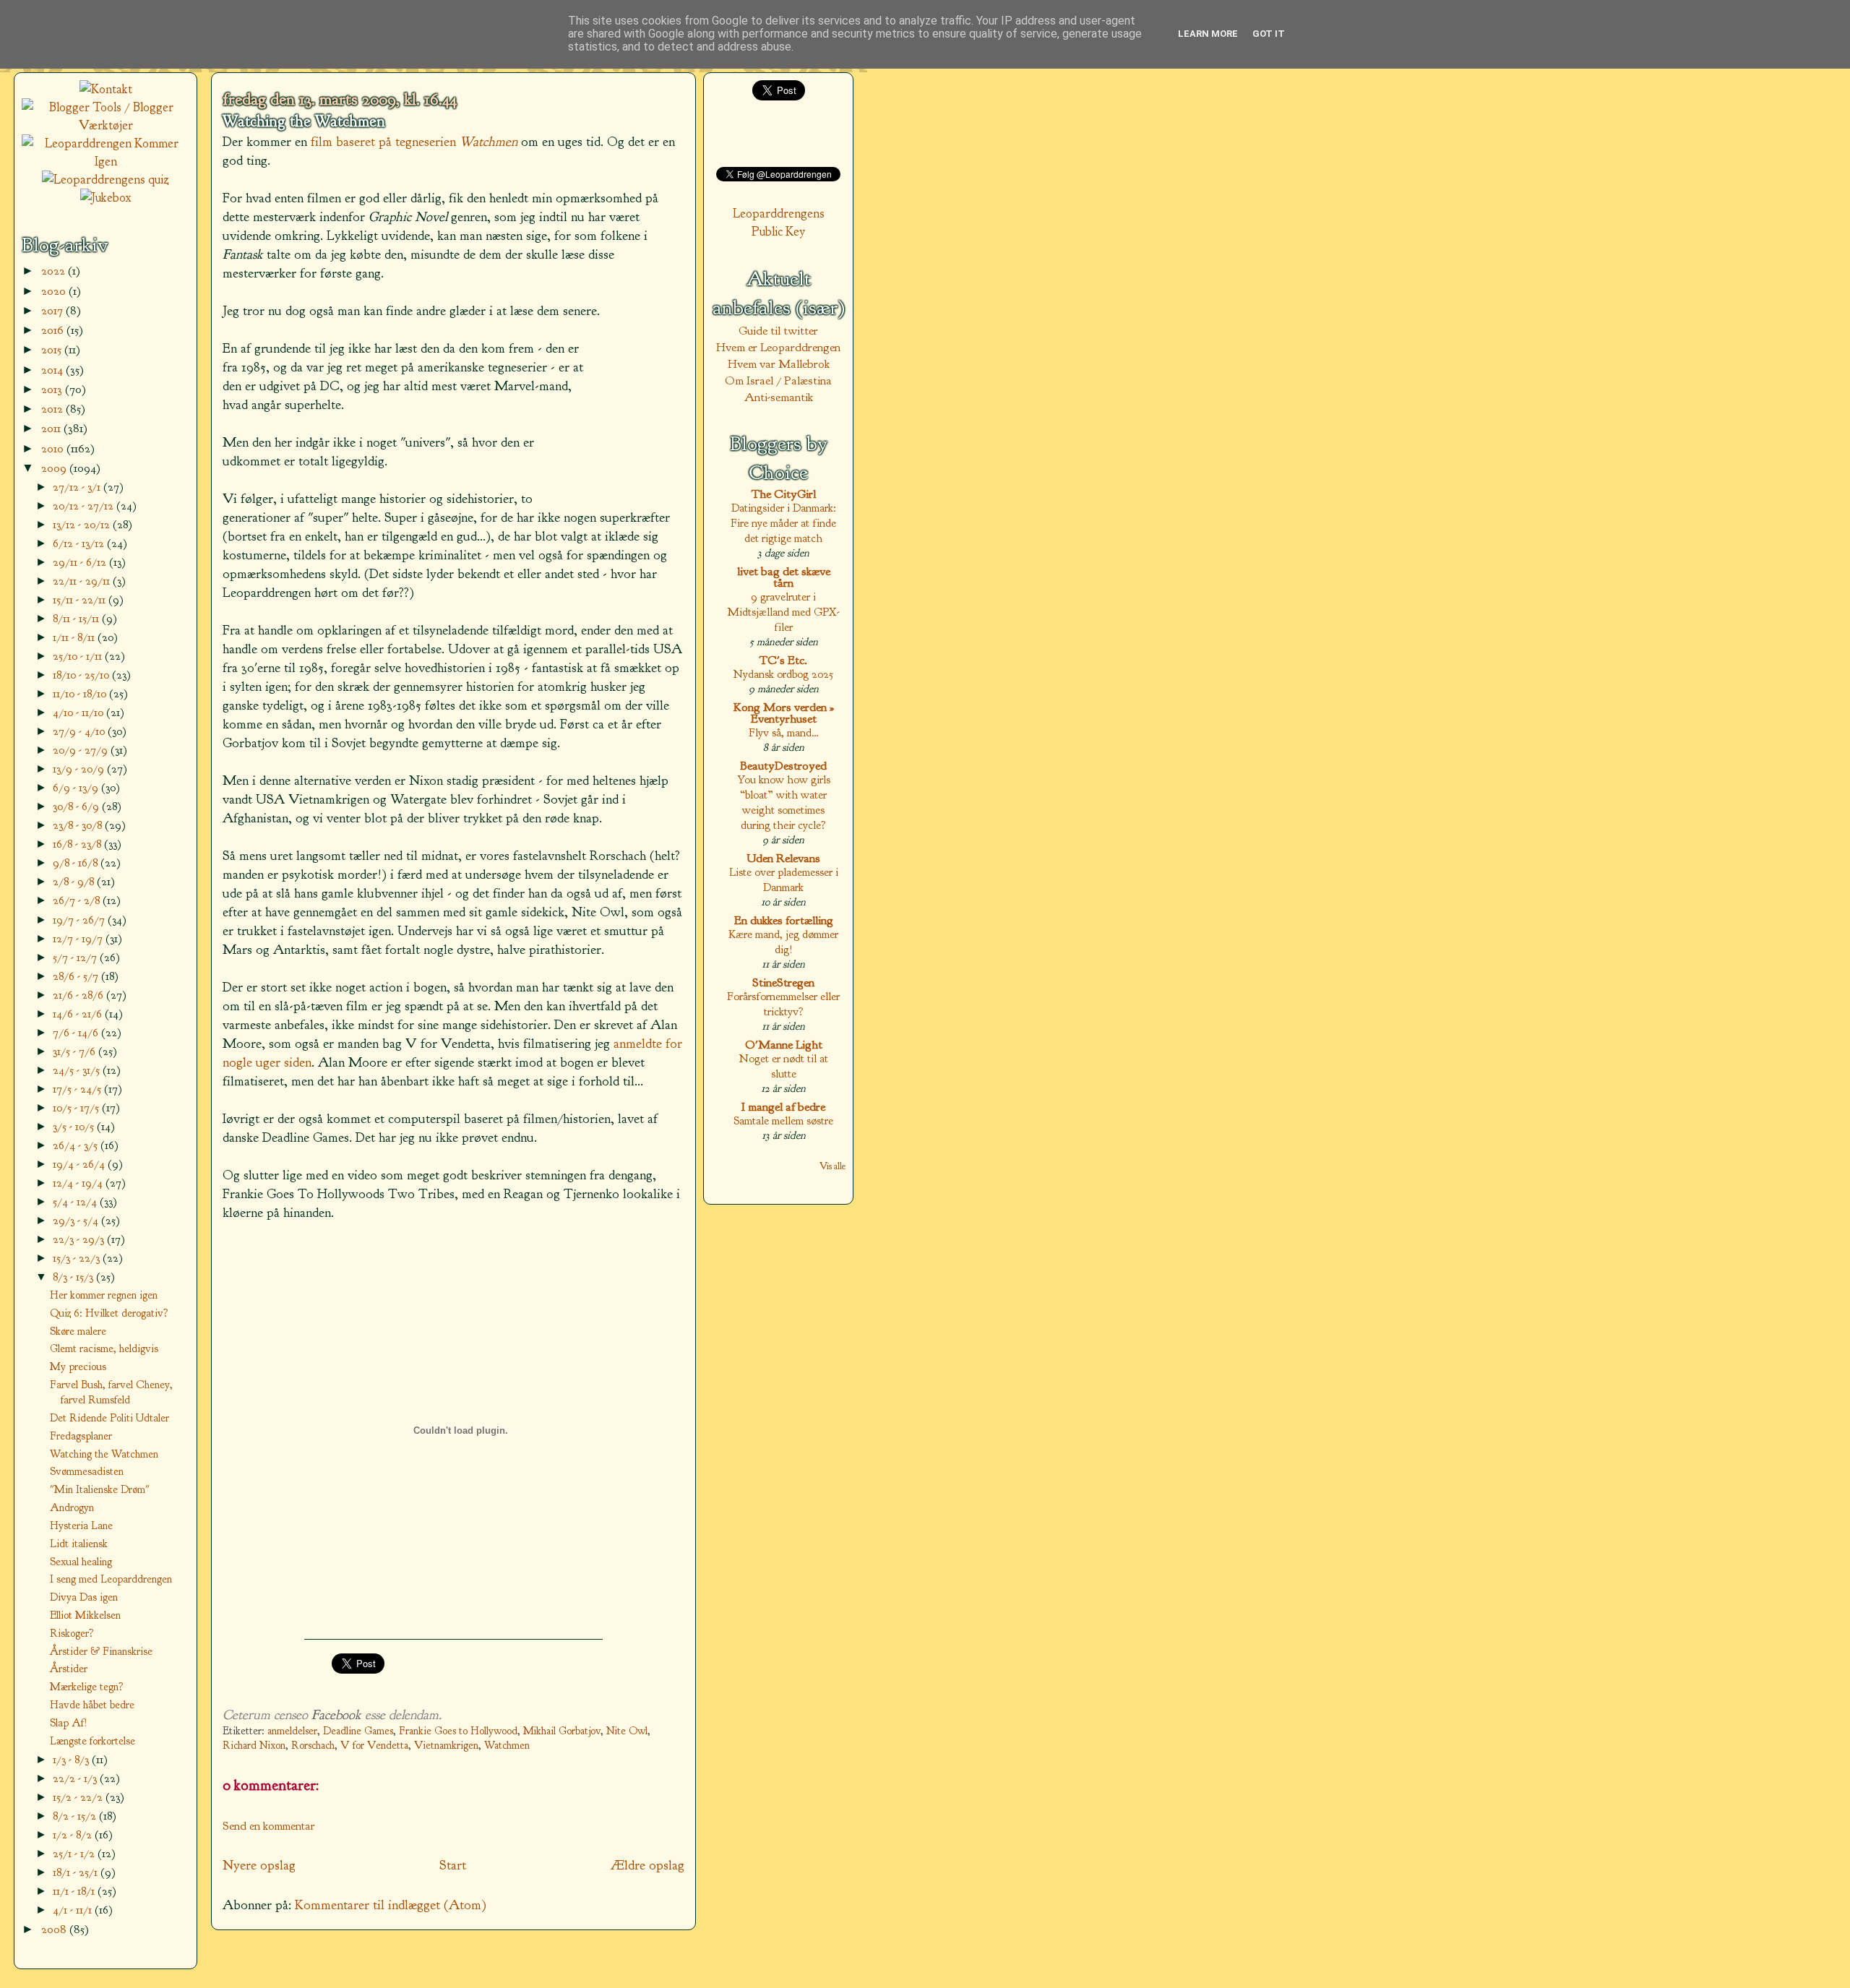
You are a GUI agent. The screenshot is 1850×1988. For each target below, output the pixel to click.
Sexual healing (81, 1562)
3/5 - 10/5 (75, 1126)
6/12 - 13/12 (80, 543)
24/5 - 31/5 (78, 1070)
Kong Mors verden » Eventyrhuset (784, 713)
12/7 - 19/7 (79, 938)
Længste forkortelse (92, 1741)
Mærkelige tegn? (87, 1687)
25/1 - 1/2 (75, 1853)
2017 (53, 310)
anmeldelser (292, 1731)
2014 (53, 370)
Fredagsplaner (81, 1436)
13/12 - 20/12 (83, 524)
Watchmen (507, 1746)
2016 (54, 330)
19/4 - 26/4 (80, 1164)
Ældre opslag (647, 1865)
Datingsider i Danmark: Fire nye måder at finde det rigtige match (783, 523)
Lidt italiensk (79, 1544)
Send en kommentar (269, 1826)
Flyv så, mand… (784, 732)
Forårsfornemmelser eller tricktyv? (783, 1004)
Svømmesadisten (87, 1471)
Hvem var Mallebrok (779, 364)
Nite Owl (627, 1731)
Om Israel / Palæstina (778, 380)
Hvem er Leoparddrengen (778, 347)
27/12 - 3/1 (78, 487)
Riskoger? (72, 1633)
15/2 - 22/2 (79, 1797)
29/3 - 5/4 (77, 1220)
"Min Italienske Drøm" (100, 1489)
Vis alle (832, 1166)
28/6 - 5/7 (77, 976)
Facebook (336, 1715)
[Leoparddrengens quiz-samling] (106, 180)
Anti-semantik (779, 397)
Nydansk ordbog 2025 (783, 674)
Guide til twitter (778, 331)
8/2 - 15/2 (76, 1816)
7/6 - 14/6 (77, 1032)
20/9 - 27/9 (82, 750)
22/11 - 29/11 (83, 581)
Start (453, 1865)
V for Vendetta (374, 1746)
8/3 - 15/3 (74, 1277)
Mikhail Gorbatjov (562, 1731)
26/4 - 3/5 (77, 1145)
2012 (53, 409)
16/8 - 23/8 (78, 844)
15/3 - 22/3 (78, 1258)
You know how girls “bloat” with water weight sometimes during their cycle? (784, 802)
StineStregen (783, 982)
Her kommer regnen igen (104, 1295)
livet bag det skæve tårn (784, 577)
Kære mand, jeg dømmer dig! (783, 942)
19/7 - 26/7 (80, 920)
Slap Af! (69, 1723)
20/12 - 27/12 (85, 505)
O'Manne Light (784, 1045)
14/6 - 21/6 (79, 1014)
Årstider (69, 1669)
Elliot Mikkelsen (85, 1615)
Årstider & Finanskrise (101, 1651)
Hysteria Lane (81, 1526)
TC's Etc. (783, 660)
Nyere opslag (259, 1865)
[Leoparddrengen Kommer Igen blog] (106, 162)
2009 (55, 468)
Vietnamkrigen (446, 1746)
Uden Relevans (783, 858)
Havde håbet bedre (92, 1705)
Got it (1269, 34)
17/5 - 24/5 (78, 1089)
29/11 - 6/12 (81, 562)
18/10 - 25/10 (82, 675)
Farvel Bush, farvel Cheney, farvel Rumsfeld (111, 1392)
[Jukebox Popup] (106, 198)
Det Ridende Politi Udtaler (109, 1418)
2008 (55, 1929)
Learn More (1208, 34)
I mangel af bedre (783, 1107)
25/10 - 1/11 (79, 656)
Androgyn (72, 1507)
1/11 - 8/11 (75, 637)
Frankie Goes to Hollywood (458, 1731)
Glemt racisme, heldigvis (104, 1348)
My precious (78, 1367)
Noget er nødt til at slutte (784, 1066)
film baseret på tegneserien (414, 142)
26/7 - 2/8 (78, 900)
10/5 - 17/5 (77, 1107)
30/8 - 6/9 (77, 806)
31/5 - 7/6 (76, 1051)
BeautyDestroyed (783, 766)
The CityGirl (784, 494)
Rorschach (313, 1746)
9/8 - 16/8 (77, 862)
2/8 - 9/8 (75, 881)
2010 (54, 448)
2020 (55, 291)
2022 (55, 271)
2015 (53, 349)
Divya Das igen (84, 1597)
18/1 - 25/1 (77, 1872)
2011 (52, 428)
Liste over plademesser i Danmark (784, 879)
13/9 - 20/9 (80, 769)
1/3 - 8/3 (72, 1759)
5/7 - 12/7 (76, 957)
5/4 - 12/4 (76, 1201)
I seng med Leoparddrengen (111, 1579)
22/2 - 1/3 (76, 1778)
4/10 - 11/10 (79, 712)
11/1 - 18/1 (75, 1891)
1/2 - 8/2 (74, 1834)
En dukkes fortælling (784, 920)
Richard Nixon (254, 1746)
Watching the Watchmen (304, 121)
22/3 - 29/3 (80, 1239)
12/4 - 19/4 (79, 1183)
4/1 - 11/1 (74, 1910)
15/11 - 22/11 (81, 599)
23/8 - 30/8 (79, 825)
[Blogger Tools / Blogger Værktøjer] (106, 125)
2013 (53, 389)
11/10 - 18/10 (81, 693)
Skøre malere (78, 1331)
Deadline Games (358, 1731)
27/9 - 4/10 (80, 731)
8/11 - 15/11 (77, 618)
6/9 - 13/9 (77, 787)
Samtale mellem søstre (783, 1120)
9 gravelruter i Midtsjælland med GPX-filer (783, 612)
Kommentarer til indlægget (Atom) (391, 1905)
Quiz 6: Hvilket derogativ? (109, 1313)
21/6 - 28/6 (79, 995)
